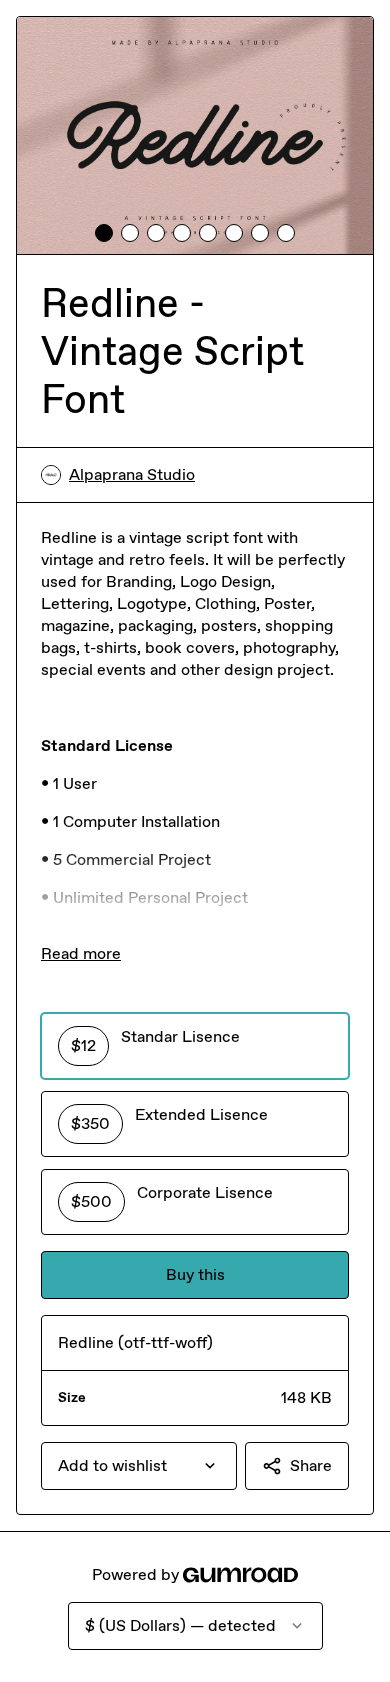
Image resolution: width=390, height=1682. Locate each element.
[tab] (104, 233)
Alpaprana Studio (132, 474)
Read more (81, 953)
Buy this (195, 1274)
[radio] (195, 1046)
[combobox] (139, 1466)
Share (311, 1465)
